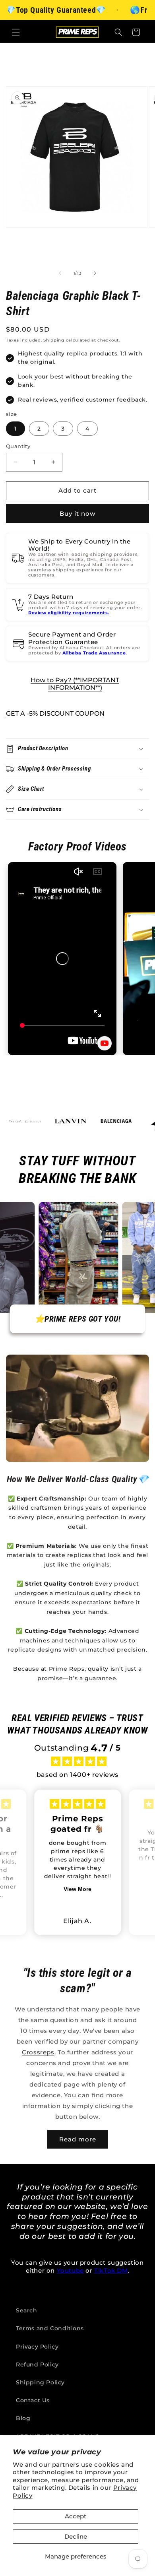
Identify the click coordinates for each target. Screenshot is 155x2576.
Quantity (18, 446)
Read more (78, 2139)
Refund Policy (37, 2364)
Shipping (54, 340)
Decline (76, 2536)
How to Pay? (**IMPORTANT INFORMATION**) (75, 684)
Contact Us (33, 2400)
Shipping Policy (40, 2382)
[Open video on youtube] (105, 1043)
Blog (23, 2418)
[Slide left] (60, 273)
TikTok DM (111, 2270)
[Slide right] (95, 273)
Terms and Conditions (50, 2328)
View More (77, 1889)
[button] (16, 32)
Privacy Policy (37, 2347)
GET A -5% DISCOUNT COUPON (55, 713)
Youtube (70, 2270)
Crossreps (38, 2052)
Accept (76, 2516)
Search (27, 2310)
